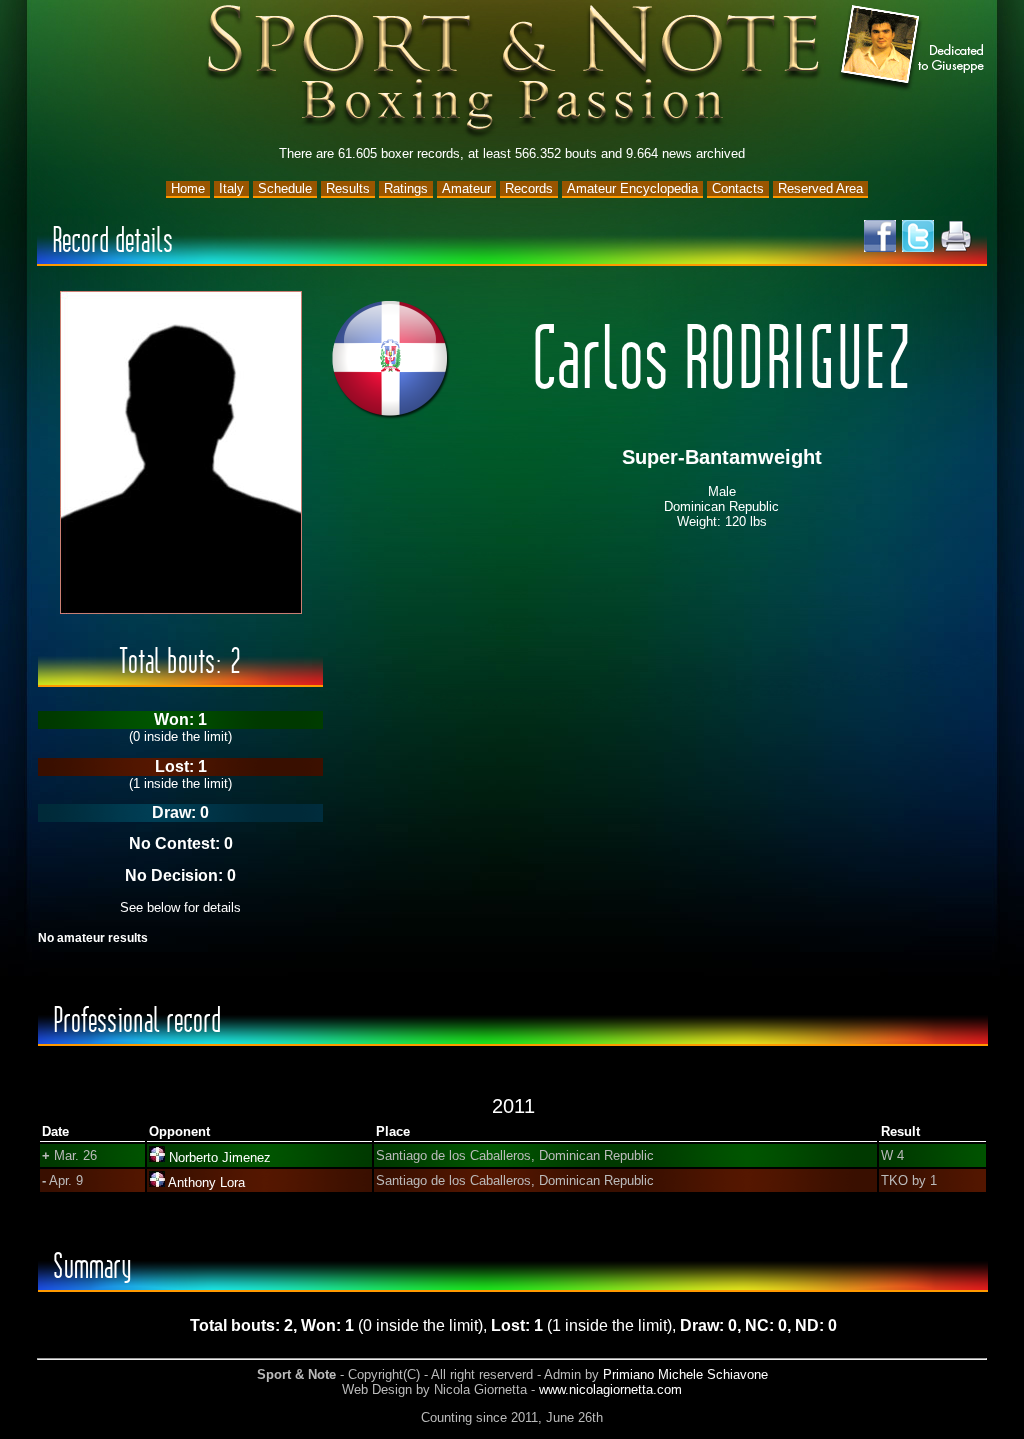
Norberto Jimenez (220, 1157)
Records (529, 188)
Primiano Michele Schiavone (685, 1374)
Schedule (285, 188)
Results (348, 188)
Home (188, 188)
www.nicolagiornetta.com (610, 1389)
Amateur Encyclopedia (632, 188)
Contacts (738, 188)
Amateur (466, 188)
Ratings (406, 188)
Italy (231, 188)
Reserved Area (820, 188)
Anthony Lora (206, 1182)
